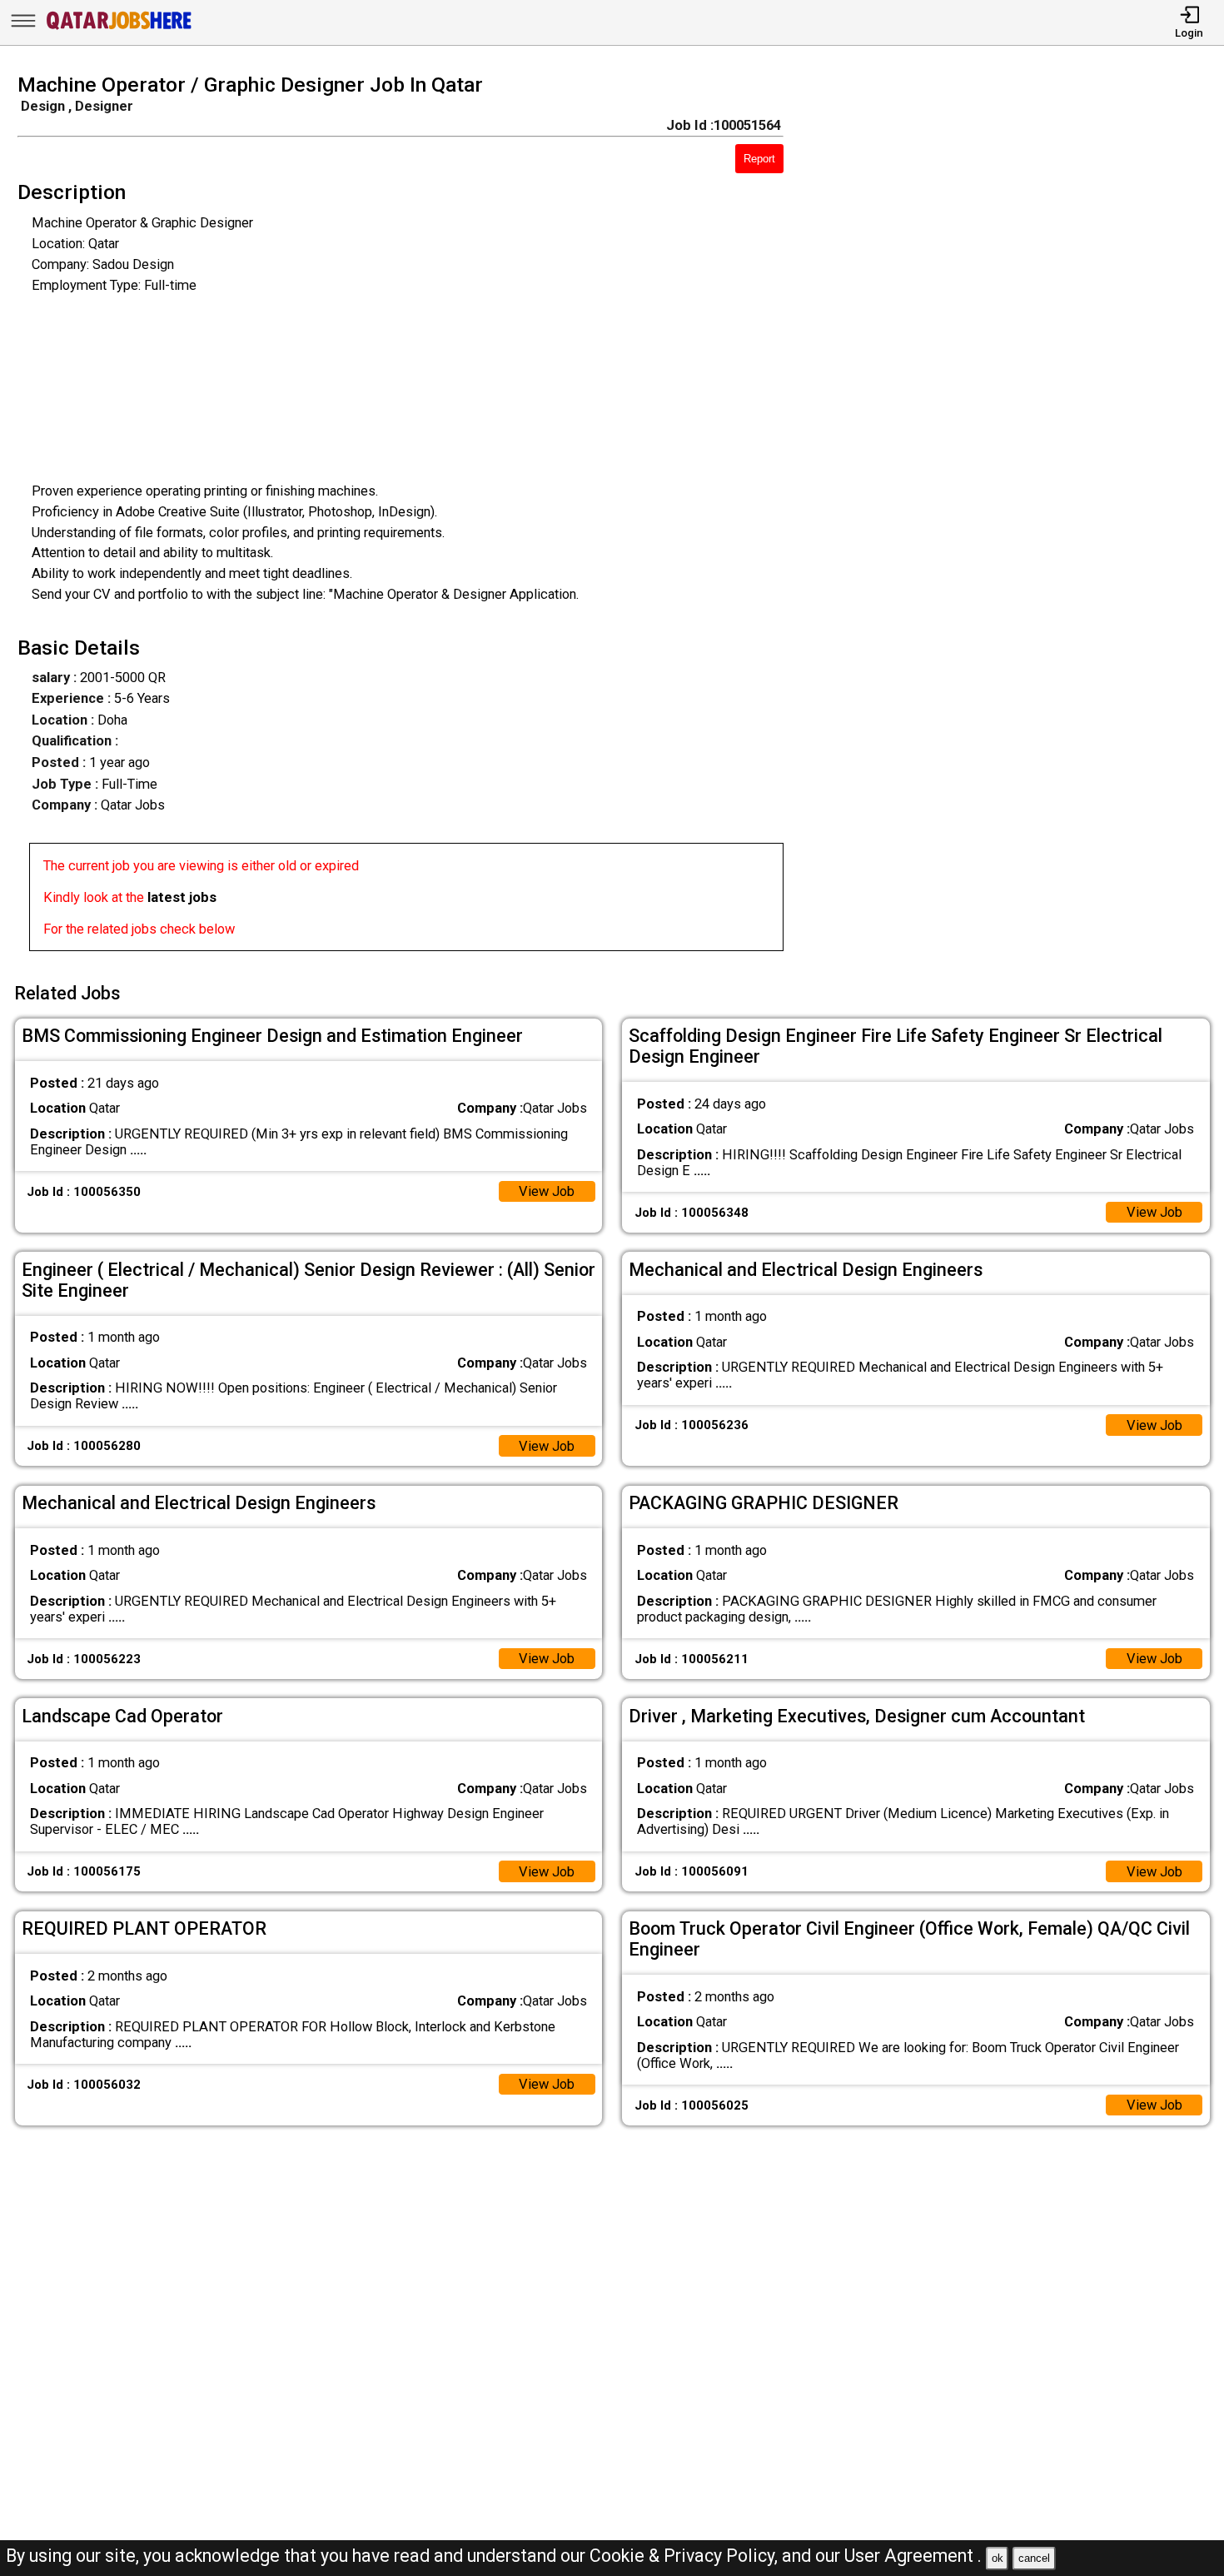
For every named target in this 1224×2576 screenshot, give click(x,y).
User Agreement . (913, 2556)
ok (998, 2558)
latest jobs (182, 897)
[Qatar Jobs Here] (119, 29)
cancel (1034, 2558)
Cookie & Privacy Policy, (686, 2556)
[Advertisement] (1019, 518)
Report (759, 159)
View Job (547, 1191)
